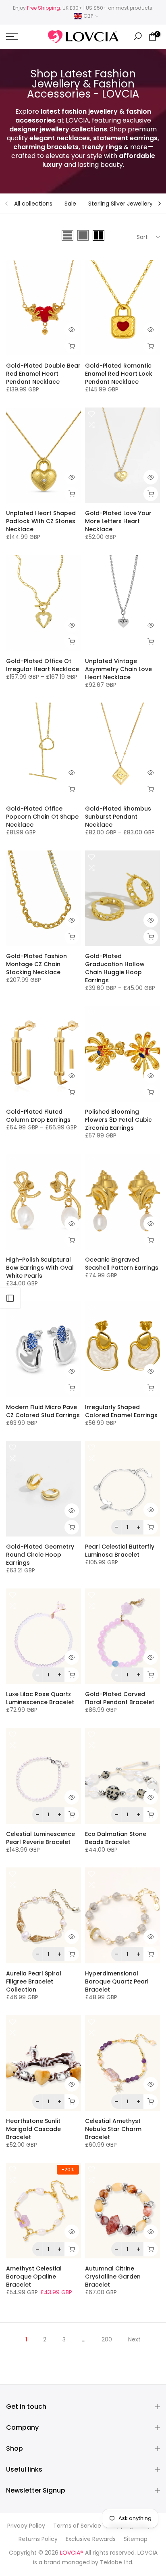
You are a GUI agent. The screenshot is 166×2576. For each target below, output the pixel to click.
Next (134, 2339)
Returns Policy (38, 2539)
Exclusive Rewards (91, 2539)
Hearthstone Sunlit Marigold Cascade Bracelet (33, 2129)
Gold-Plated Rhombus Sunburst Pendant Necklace (118, 817)
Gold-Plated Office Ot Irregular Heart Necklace (43, 665)
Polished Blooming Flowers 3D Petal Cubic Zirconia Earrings (118, 1120)
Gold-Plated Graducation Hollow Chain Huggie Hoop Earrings (115, 968)
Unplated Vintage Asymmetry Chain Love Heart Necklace (118, 669)
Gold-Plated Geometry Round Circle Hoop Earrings (40, 1555)
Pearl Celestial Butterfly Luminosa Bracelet (120, 1551)
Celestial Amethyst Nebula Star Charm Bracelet (113, 2129)
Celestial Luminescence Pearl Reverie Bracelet (40, 1838)
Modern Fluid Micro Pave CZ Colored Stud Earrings (43, 1411)
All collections (33, 204)
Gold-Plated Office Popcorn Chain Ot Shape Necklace (42, 817)
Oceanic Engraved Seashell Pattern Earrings (122, 1264)
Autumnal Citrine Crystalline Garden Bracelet (113, 2277)
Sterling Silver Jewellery (120, 204)
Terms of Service (77, 2526)
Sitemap (136, 2539)
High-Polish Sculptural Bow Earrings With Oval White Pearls (40, 1268)
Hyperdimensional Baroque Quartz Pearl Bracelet (117, 1981)
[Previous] (7, 204)
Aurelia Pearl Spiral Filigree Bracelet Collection (34, 1981)
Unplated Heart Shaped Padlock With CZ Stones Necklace (41, 521)
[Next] (159, 204)
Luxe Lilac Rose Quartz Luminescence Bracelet (40, 1698)
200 (107, 2339)
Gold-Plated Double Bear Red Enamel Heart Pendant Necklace (43, 374)
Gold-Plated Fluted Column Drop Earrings (38, 1116)
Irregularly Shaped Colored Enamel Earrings (121, 1411)
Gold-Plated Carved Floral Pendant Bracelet (120, 1698)
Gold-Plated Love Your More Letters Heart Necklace (118, 521)
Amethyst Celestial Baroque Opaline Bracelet (34, 2277)
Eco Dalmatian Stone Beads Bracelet (116, 1838)
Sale (70, 204)
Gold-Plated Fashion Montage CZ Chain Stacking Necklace (36, 964)
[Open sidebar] (10, 1298)
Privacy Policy (26, 2526)
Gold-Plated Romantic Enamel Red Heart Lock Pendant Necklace (119, 374)
